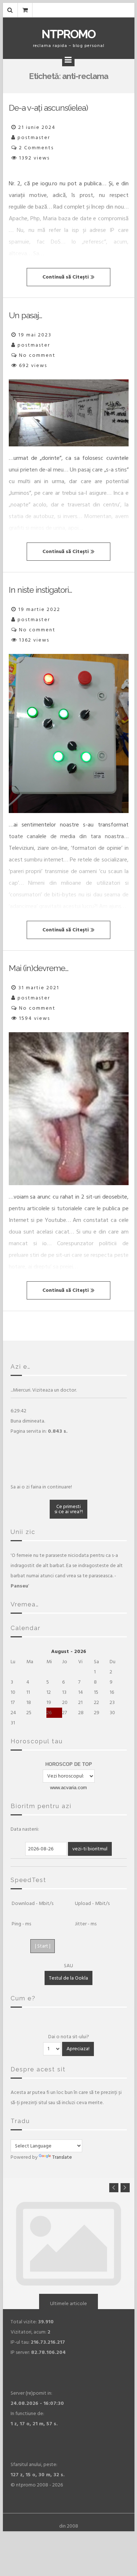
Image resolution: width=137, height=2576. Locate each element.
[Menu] (68, 60)
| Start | (43, 1946)
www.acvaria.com (68, 1788)
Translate (62, 2157)
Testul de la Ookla (68, 1978)
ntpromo (68, 34)
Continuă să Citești (66, 277)
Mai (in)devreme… (39, 968)
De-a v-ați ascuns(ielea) (48, 108)
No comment (37, 355)
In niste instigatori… (40, 590)
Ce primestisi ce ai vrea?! (69, 1509)
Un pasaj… (25, 315)
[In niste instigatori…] (69, 733)
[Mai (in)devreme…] (69, 1109)
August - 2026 (69, 1651)
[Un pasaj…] (69, 413)
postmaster (34, 137)
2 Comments (36, 148)
